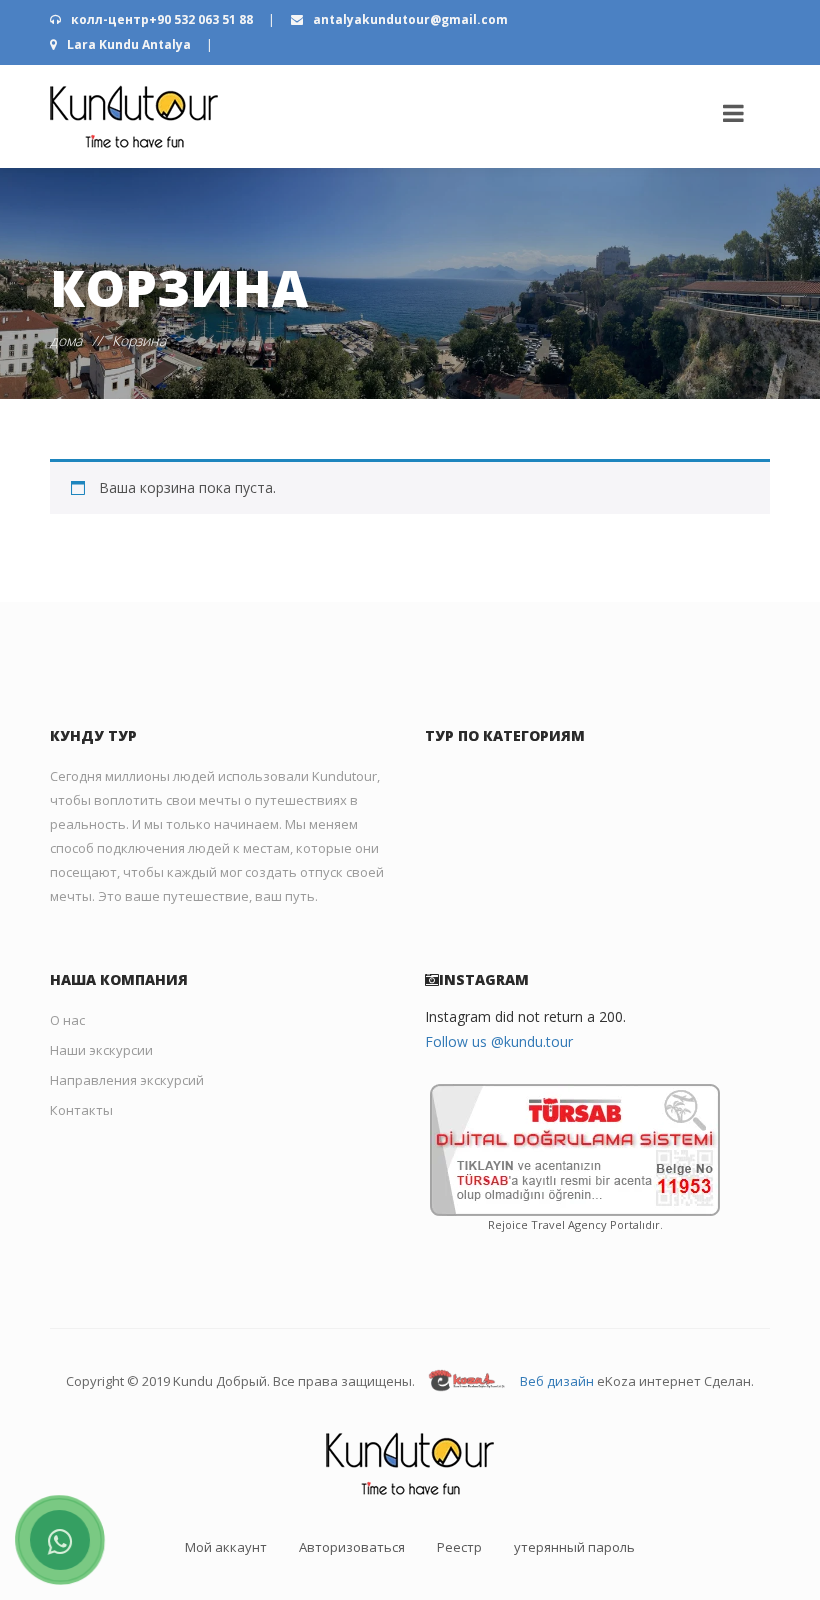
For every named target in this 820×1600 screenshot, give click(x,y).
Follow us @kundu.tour (499, 1041)
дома (66, 340)
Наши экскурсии (101, 1050)
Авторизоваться (352, 1547)
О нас (67, 1020)
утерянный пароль (574, 1547)
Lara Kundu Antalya (129, 44)
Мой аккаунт (226, 1547)
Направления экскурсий (127, 1080)
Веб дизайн (557, 1381)
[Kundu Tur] (134, 116)
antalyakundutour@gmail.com (409, 19)
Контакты (81, 1110)
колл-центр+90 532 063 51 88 (162, 19)
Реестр (459, 1547)
